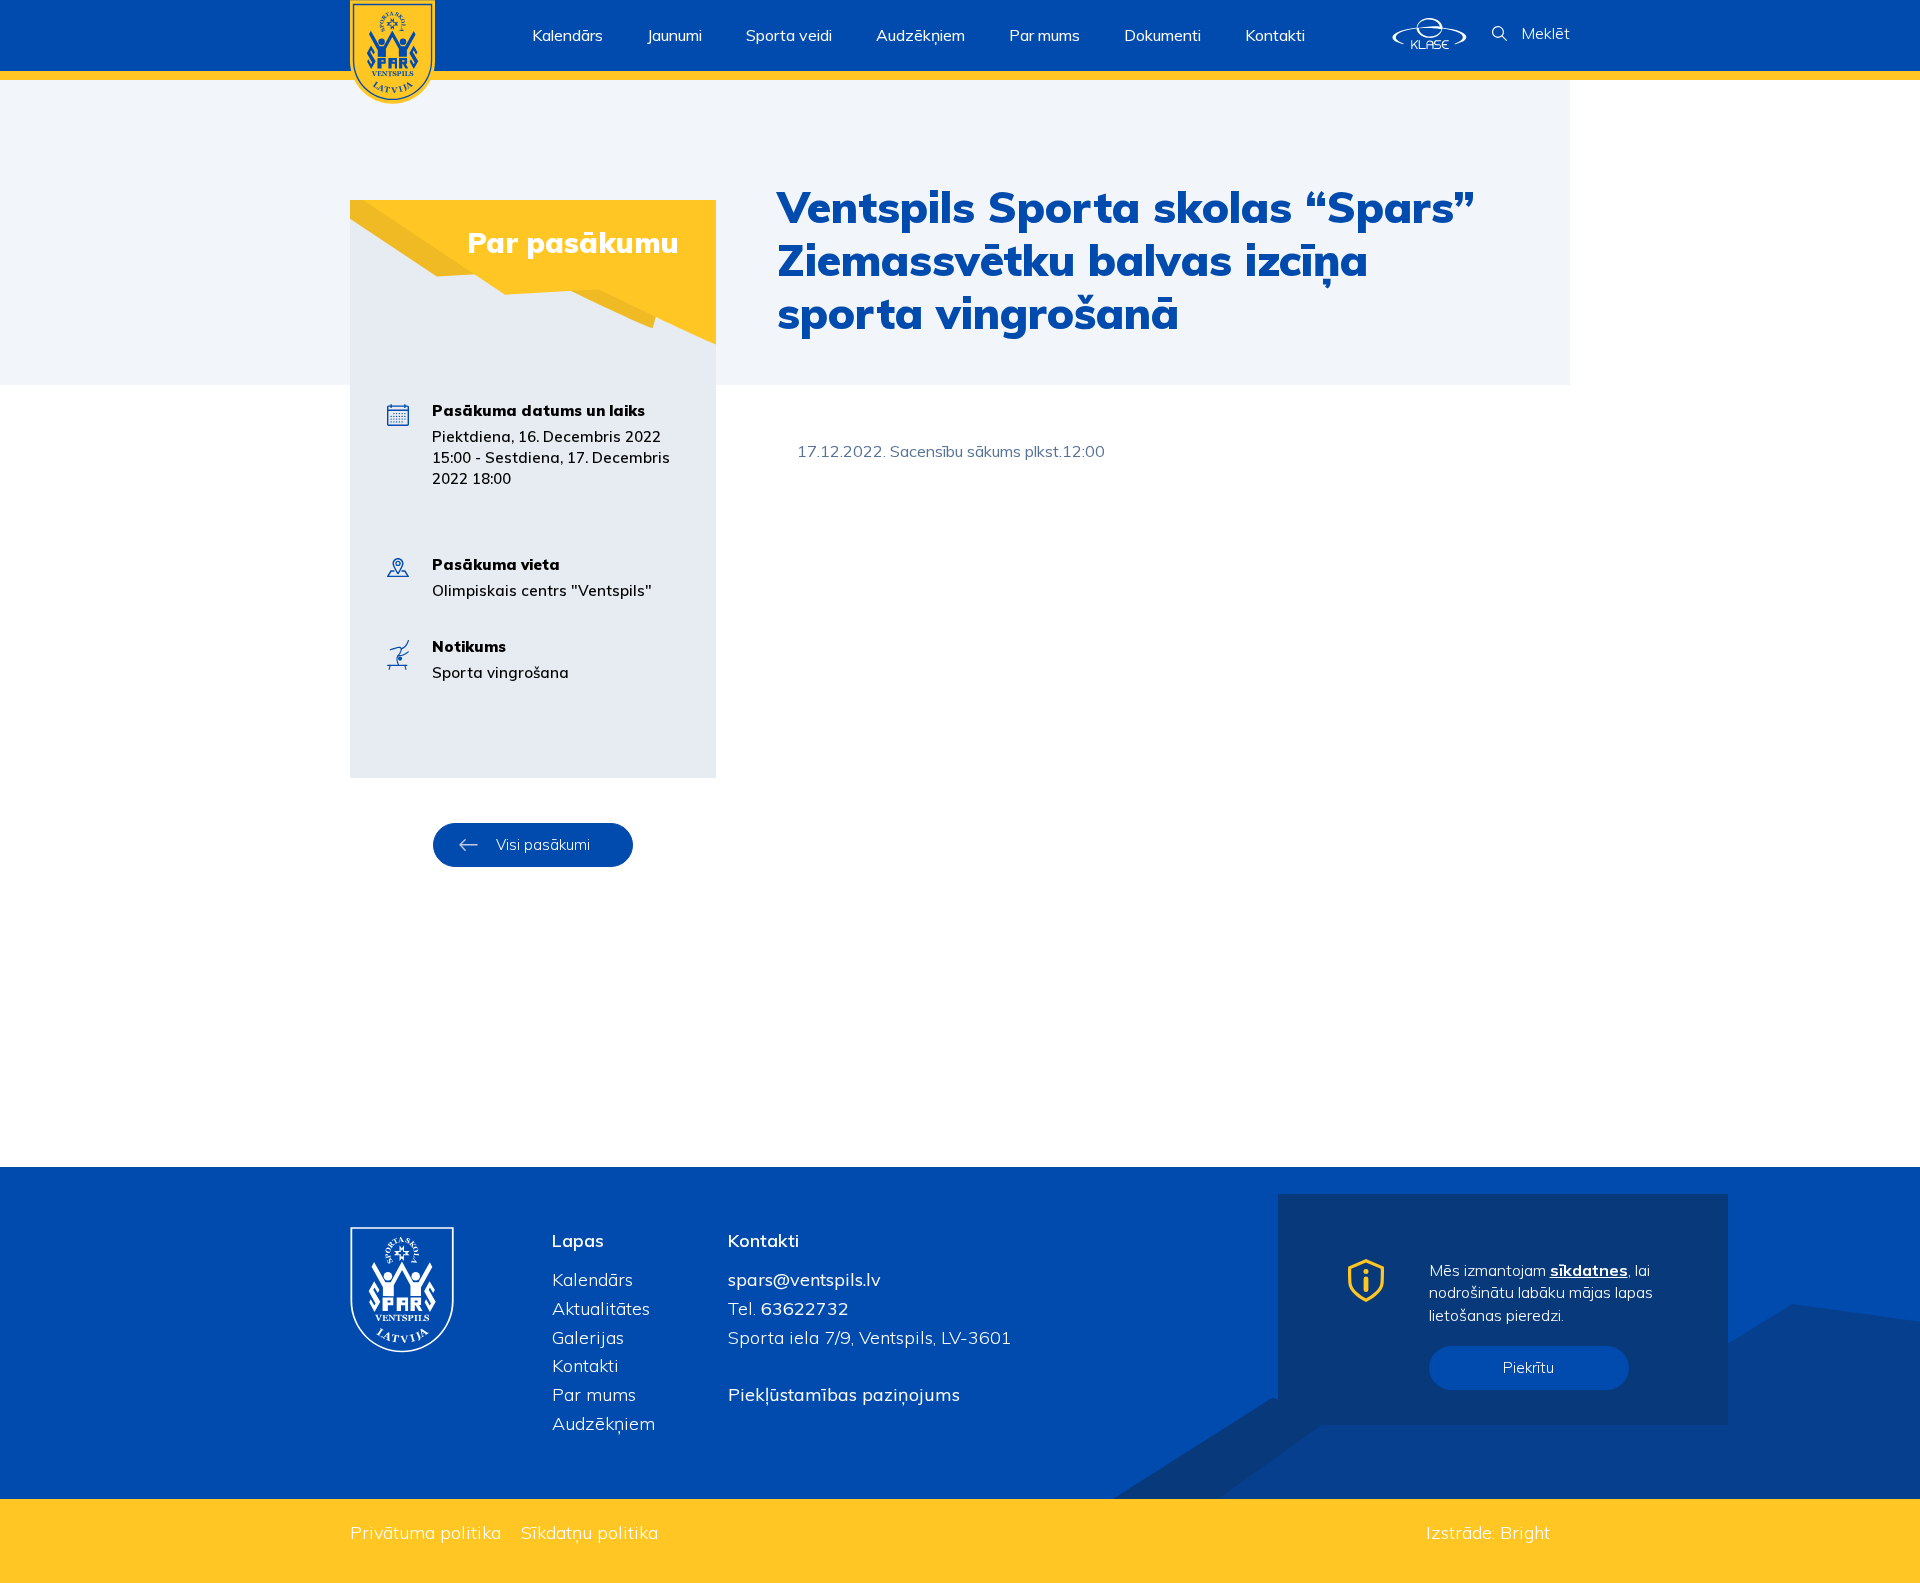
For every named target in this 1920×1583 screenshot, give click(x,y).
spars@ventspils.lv (804, 1279)
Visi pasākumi (543, 844)
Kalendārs (567, 35)
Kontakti (1275, 35)
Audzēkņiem (603, 1423)
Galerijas (588, 1337)
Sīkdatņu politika (589, 1532)
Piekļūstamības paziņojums (844, 1394)
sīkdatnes (1589, 1270)
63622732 (802, 1308)
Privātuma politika (425, 1532)
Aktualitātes (601, 1308)
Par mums (594, 1394)
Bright (1525, 1532)
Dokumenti (1162, 35)
